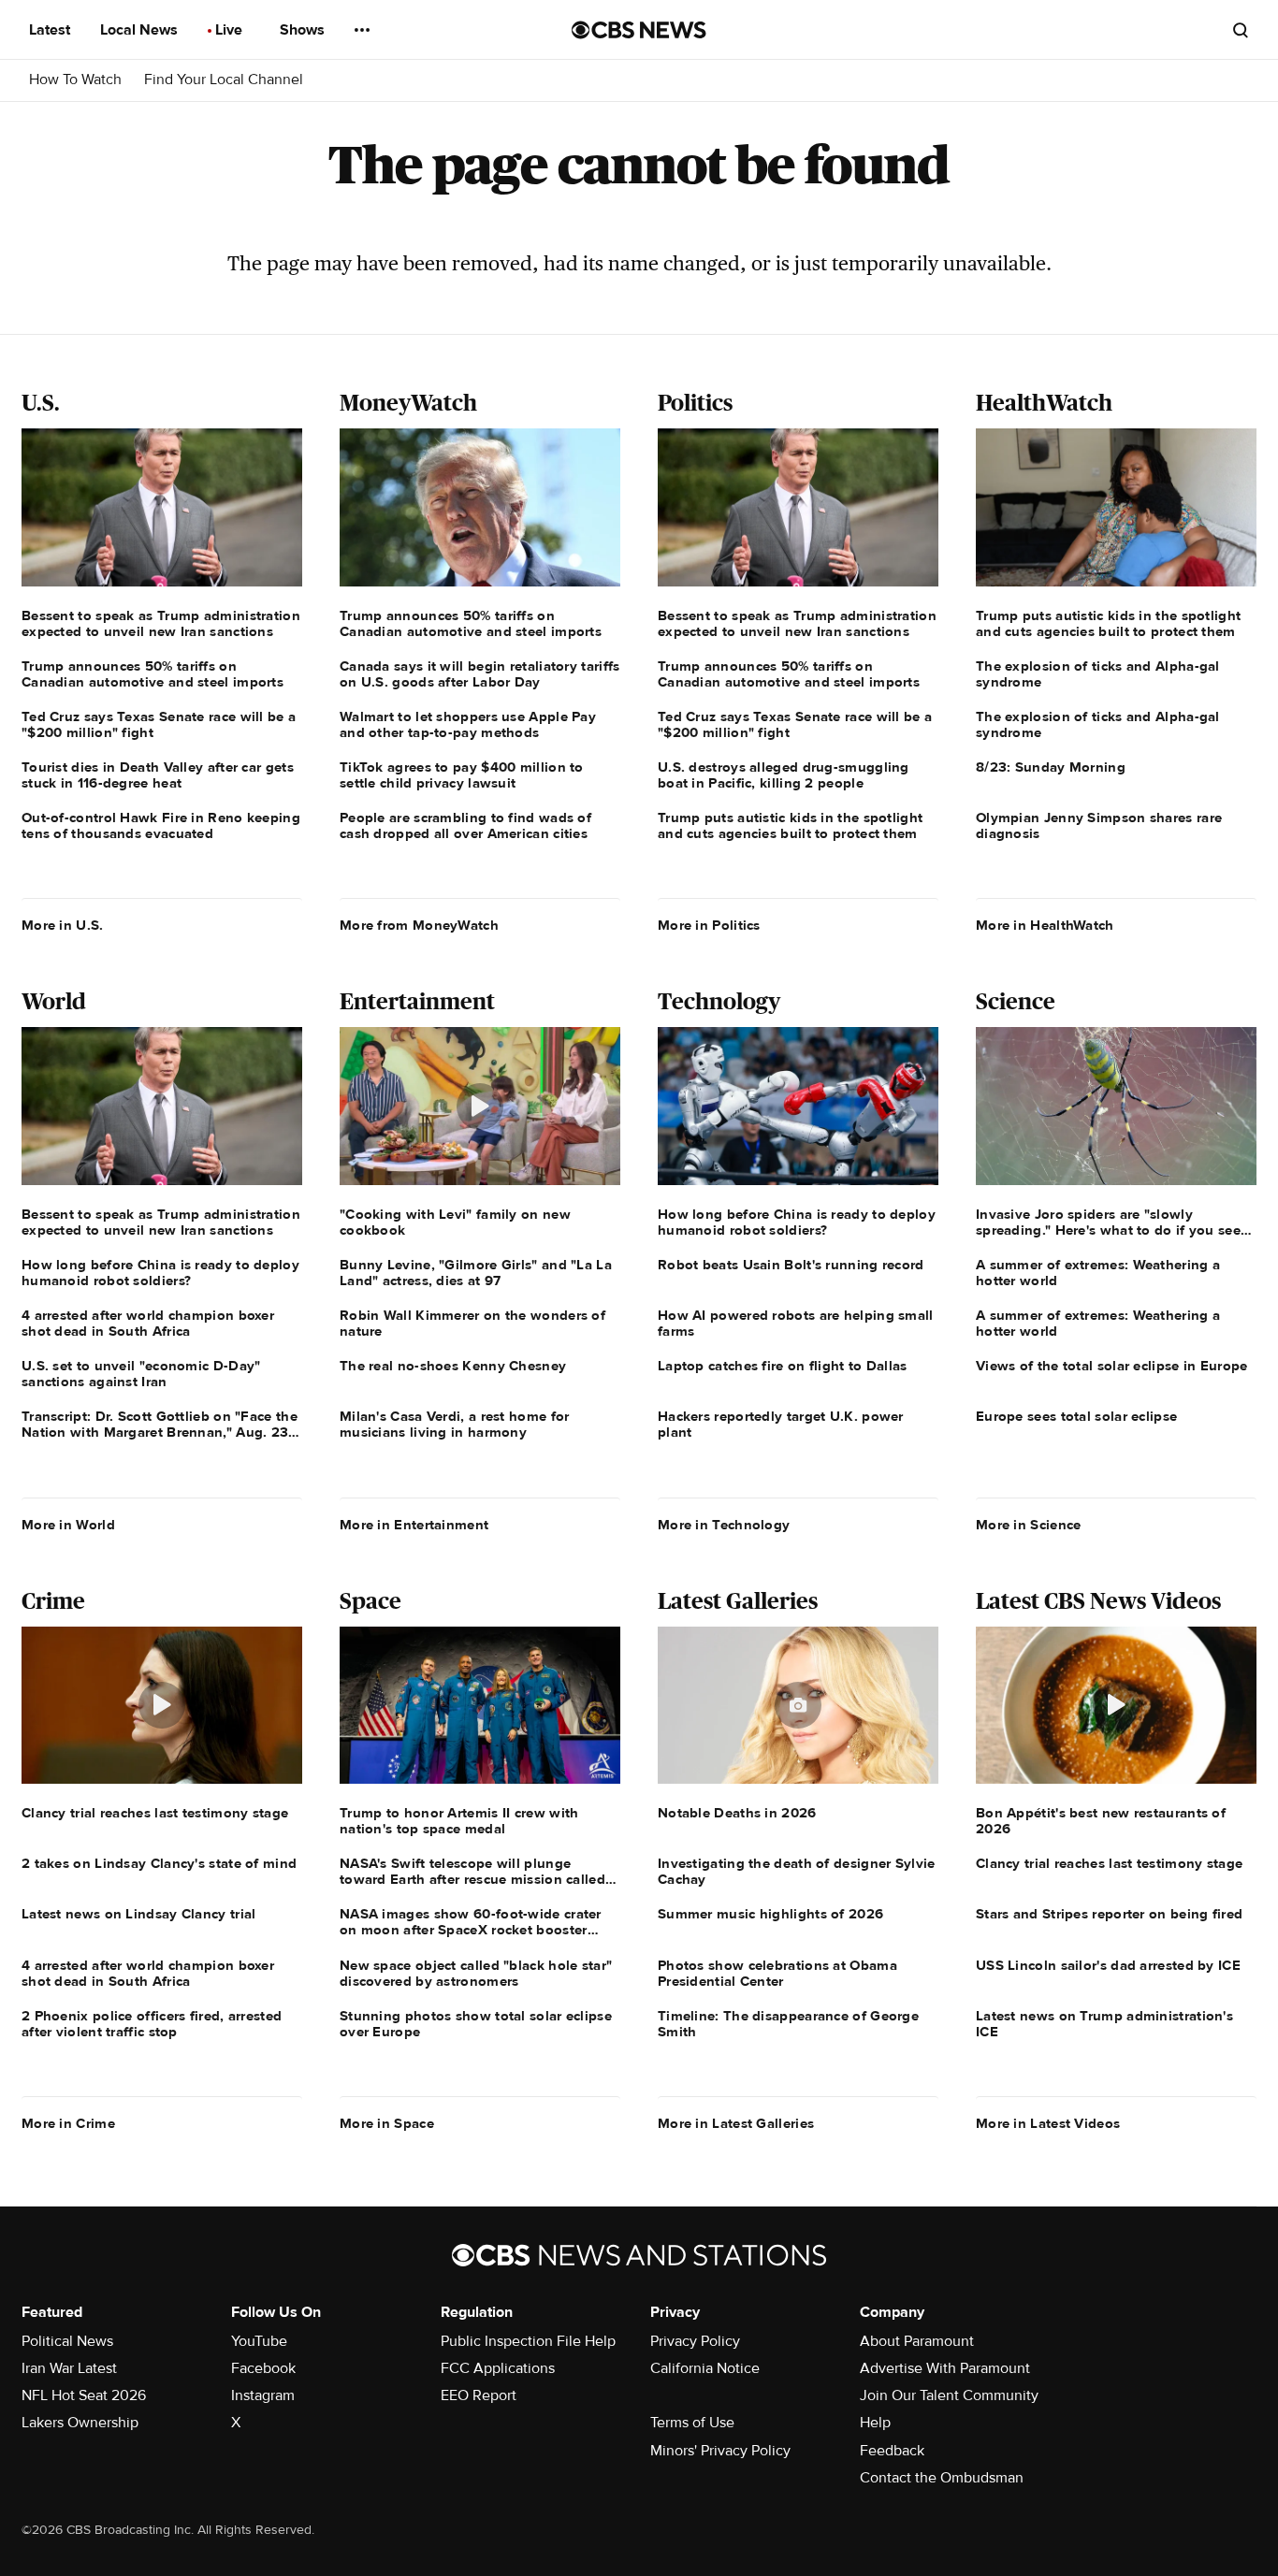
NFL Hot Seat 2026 (84, 2395)
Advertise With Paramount (945, 2368)
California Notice (705, 2368)
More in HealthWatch (1045, 925)
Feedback (892, 2451)
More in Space (387, 2123)
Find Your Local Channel (224, 80)
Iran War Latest (69, 2368)
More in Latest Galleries (736, 2123)
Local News (141, 30)
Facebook (263, 2368)
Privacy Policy (695, 2341)
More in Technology (724, 1525)
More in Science (1029, 1525)
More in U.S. (63, 925)
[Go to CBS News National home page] (639, 30)
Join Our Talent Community (949, 2395)
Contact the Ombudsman (942, 2478)
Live (231, 30)
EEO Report (479, 2395)
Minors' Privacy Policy (720, 2451)
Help (875, 2423)
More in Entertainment (414, 1525)
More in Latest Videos (1048, 2123)
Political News (67, 2341)
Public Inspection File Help (528, 2341)
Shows (304, 30)
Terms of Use (692, 2423)
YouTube (259, 2341)
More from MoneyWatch (419, 925)
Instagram (263, 2395)
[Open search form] (1241, 30)
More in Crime (68, 2123)
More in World (68, 1525)
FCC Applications (498, 2368)
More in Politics (709, 925)
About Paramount (917, 2341)
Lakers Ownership (80, 2423)
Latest (51, 30)
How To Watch (75, 80)
